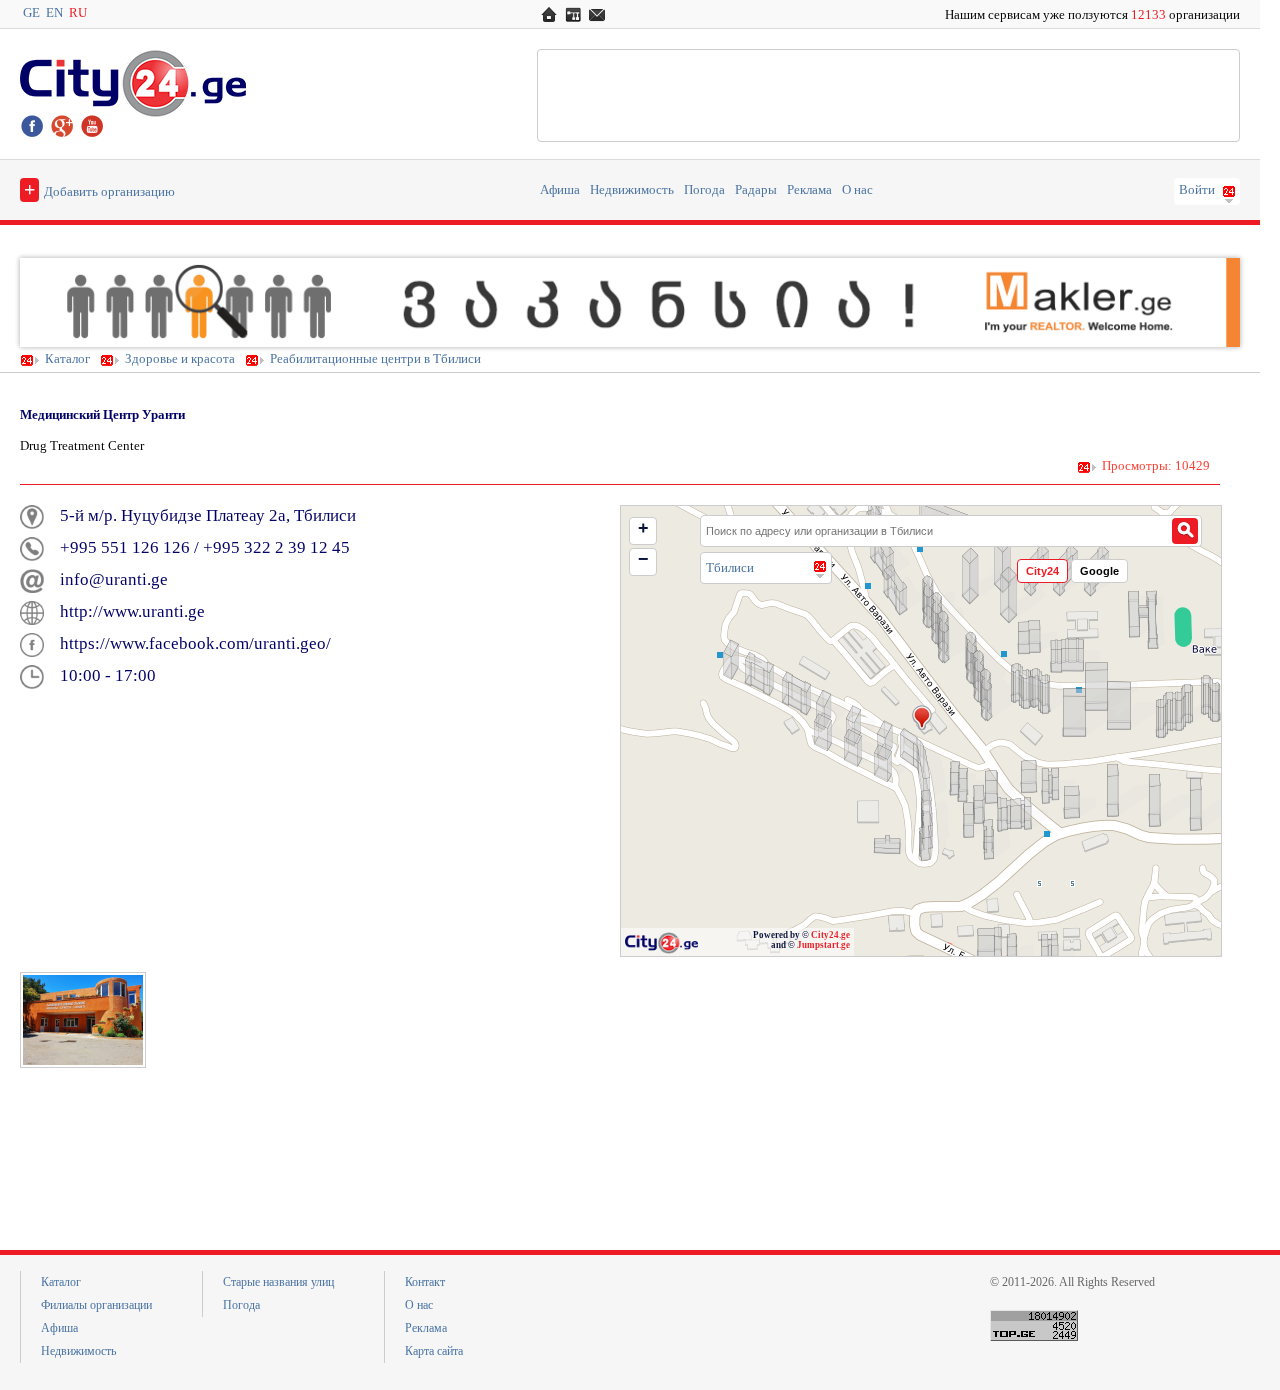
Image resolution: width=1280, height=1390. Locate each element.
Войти (1197, 190)
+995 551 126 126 (125, 547)
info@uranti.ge (114, 579)
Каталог (67, 359)
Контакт (425, 1282)
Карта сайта (434, 1351)
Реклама (809, 190)
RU (78, 13)
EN (54, 13)
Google (1099, 571)
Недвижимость (632, 190)
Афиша (560, 190)
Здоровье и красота (180, 359)
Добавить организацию (99, 189)
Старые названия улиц (278, 1282)
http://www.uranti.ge (132, 611)
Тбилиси (730, 567)
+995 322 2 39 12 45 (276, 547)
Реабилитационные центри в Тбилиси (375, 359)
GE (31, 13)
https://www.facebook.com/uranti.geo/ (195, 643)
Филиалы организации (96, 1305)
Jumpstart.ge (823, 945)
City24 (1042, 571)
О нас (857, 190)
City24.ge (830, 935)
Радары (756, 190)
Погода (704, 190)
